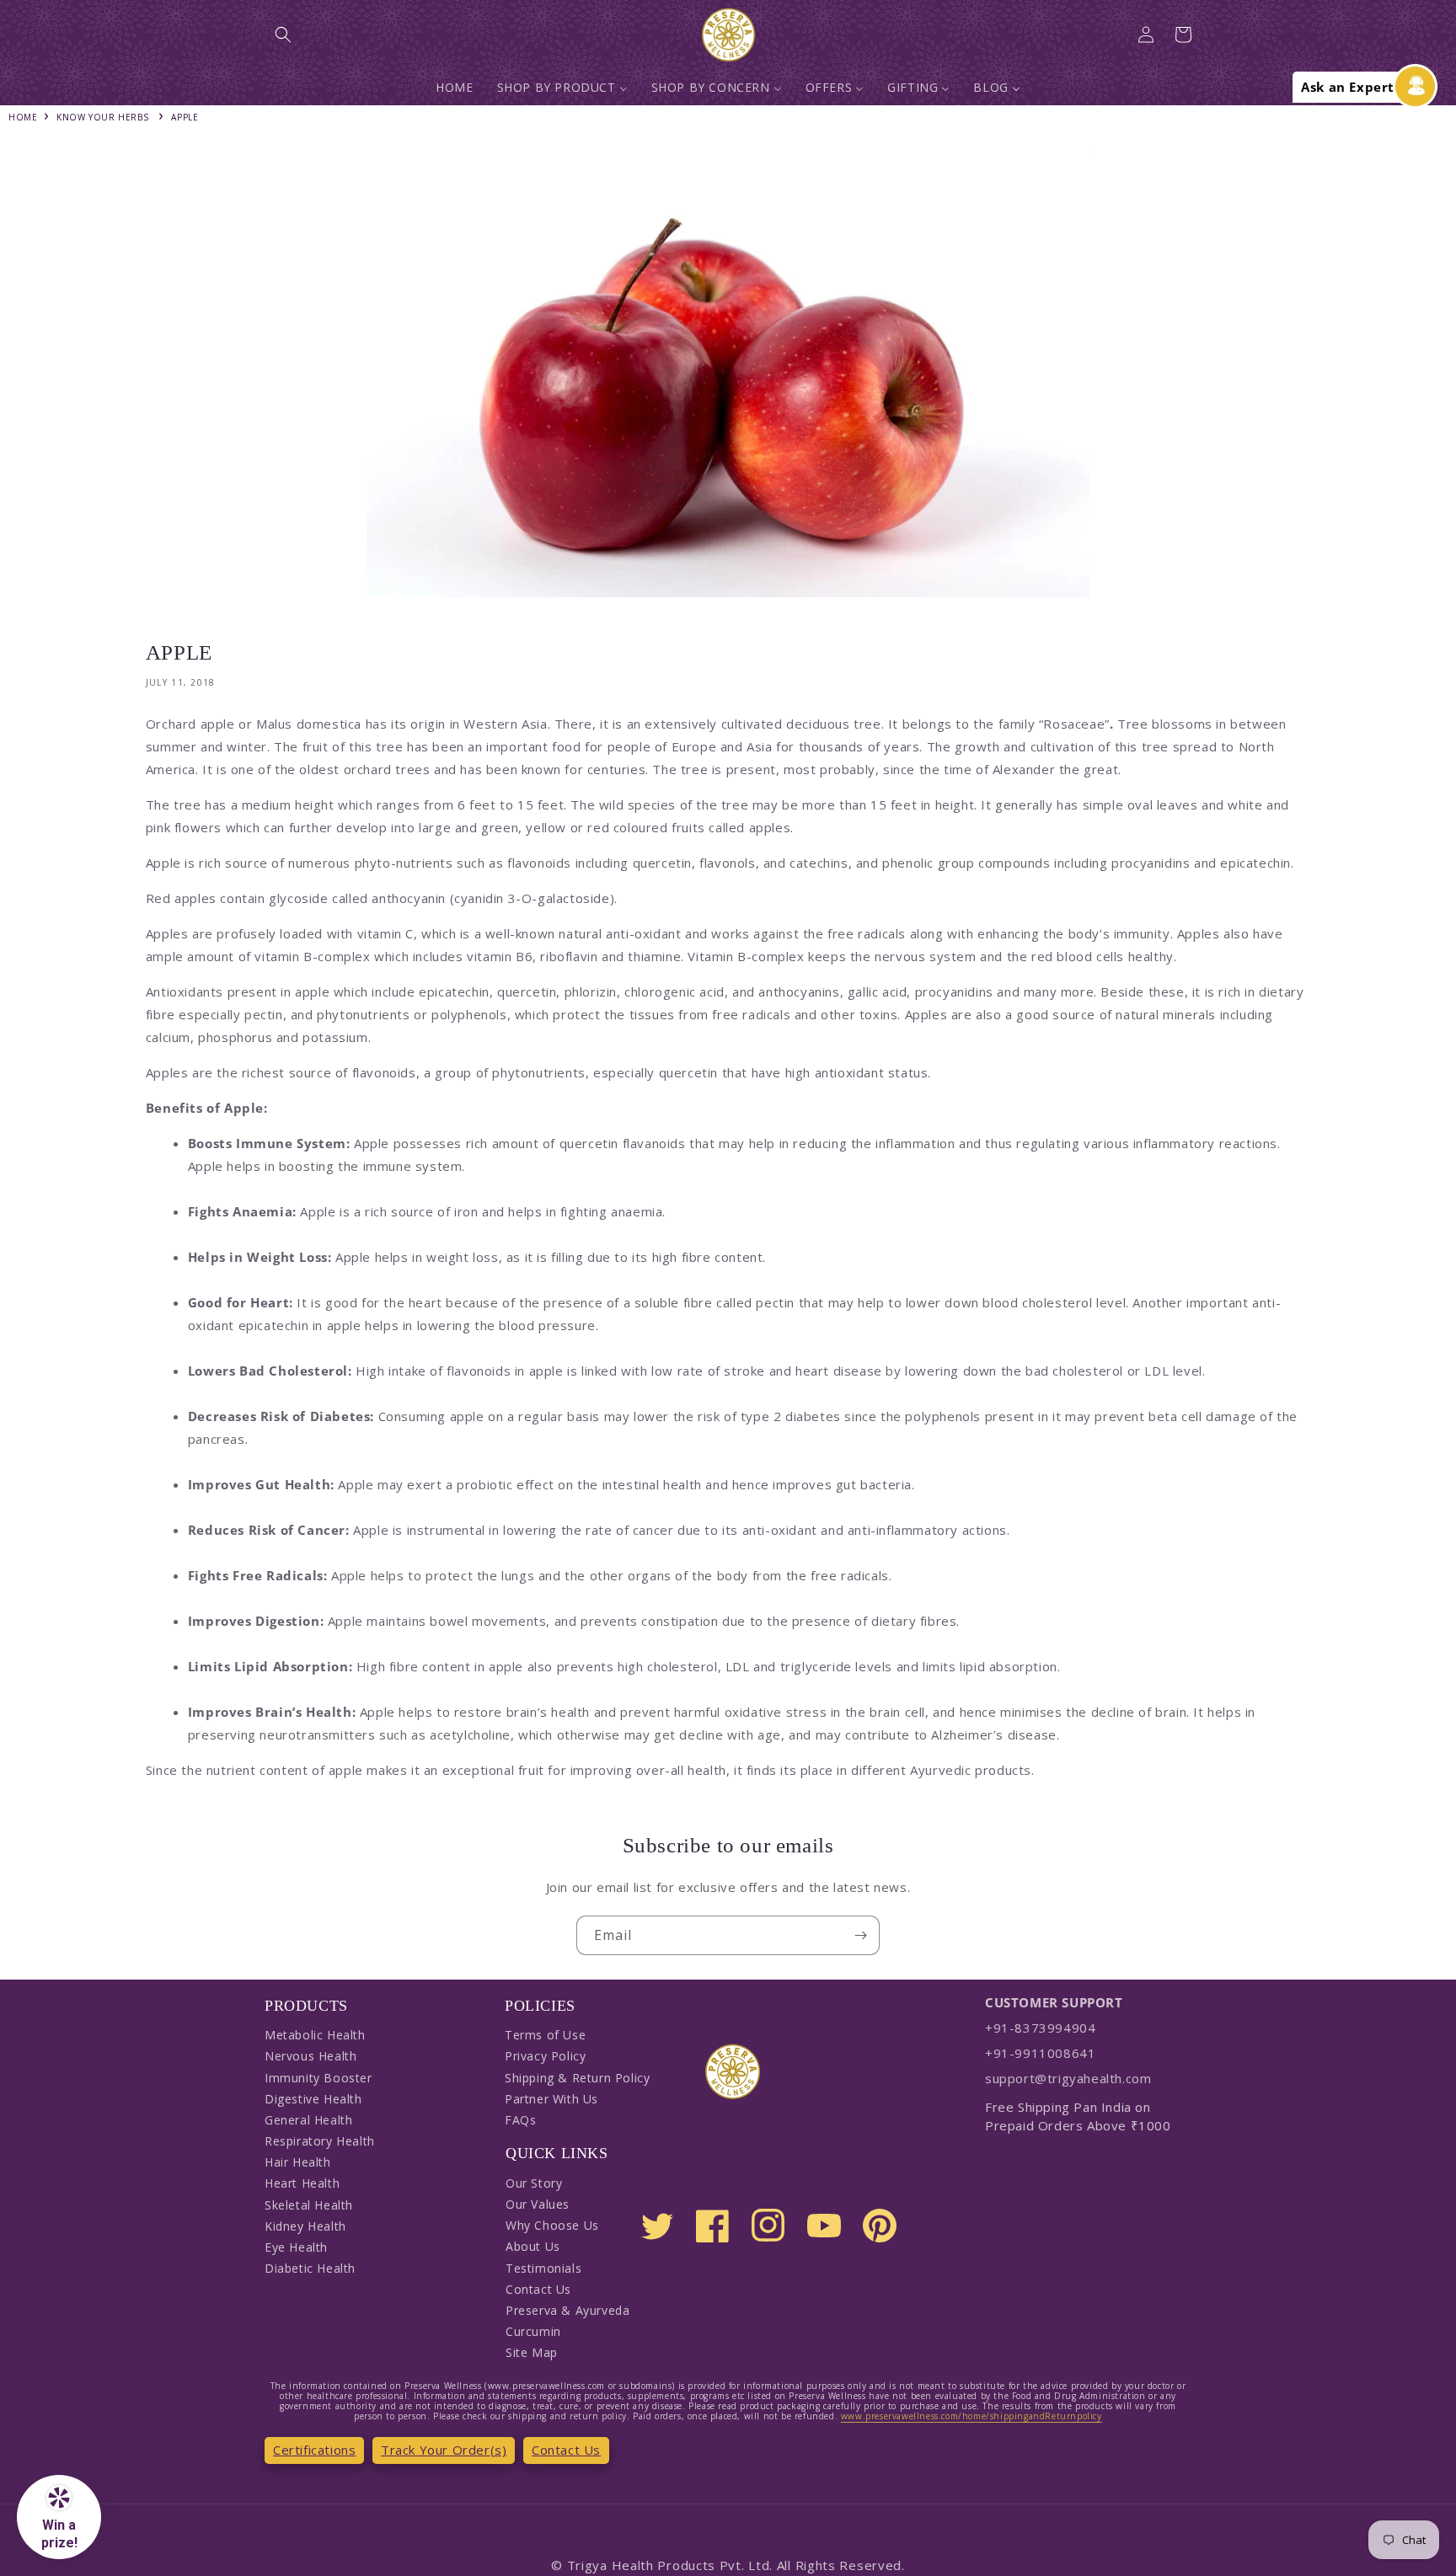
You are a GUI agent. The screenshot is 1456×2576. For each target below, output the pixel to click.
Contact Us (538, 2289)
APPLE (185, 117)
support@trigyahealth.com (1068, 2078)
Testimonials (543, 2268)
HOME (23, 117)
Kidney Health (305, 2226)
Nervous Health (310, 2056)
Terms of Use (545, 2035)
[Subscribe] (860, 1935)
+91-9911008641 (1040, 2053)
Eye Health (296, 2247)
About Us (533, 2246)
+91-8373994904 (1040, 2028)
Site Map (532, 2352)
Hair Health (298, 2162)
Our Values (538, 2204)
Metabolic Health (315, 2035)
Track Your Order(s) (444, 2450)
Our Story (534, 2183)
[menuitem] (454, 88)
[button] (283, 35)
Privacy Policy (545, 2056)
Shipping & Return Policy (577, 2078)
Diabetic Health (310, 2268)
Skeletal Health (309, 2205)
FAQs (520, 2120)
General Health (308, 2120)
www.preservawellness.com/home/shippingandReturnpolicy (972, 2416)
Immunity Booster (318, 2078)
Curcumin (533, 2331)
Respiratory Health (320, 2141)
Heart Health (302, 2183)
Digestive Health (313, 2099)
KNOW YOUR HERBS (102, 117)
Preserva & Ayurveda (567, 2310)
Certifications (314, 2450)
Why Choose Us (552, 2225)
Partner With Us (551, 2099)
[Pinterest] (880, 2226)
